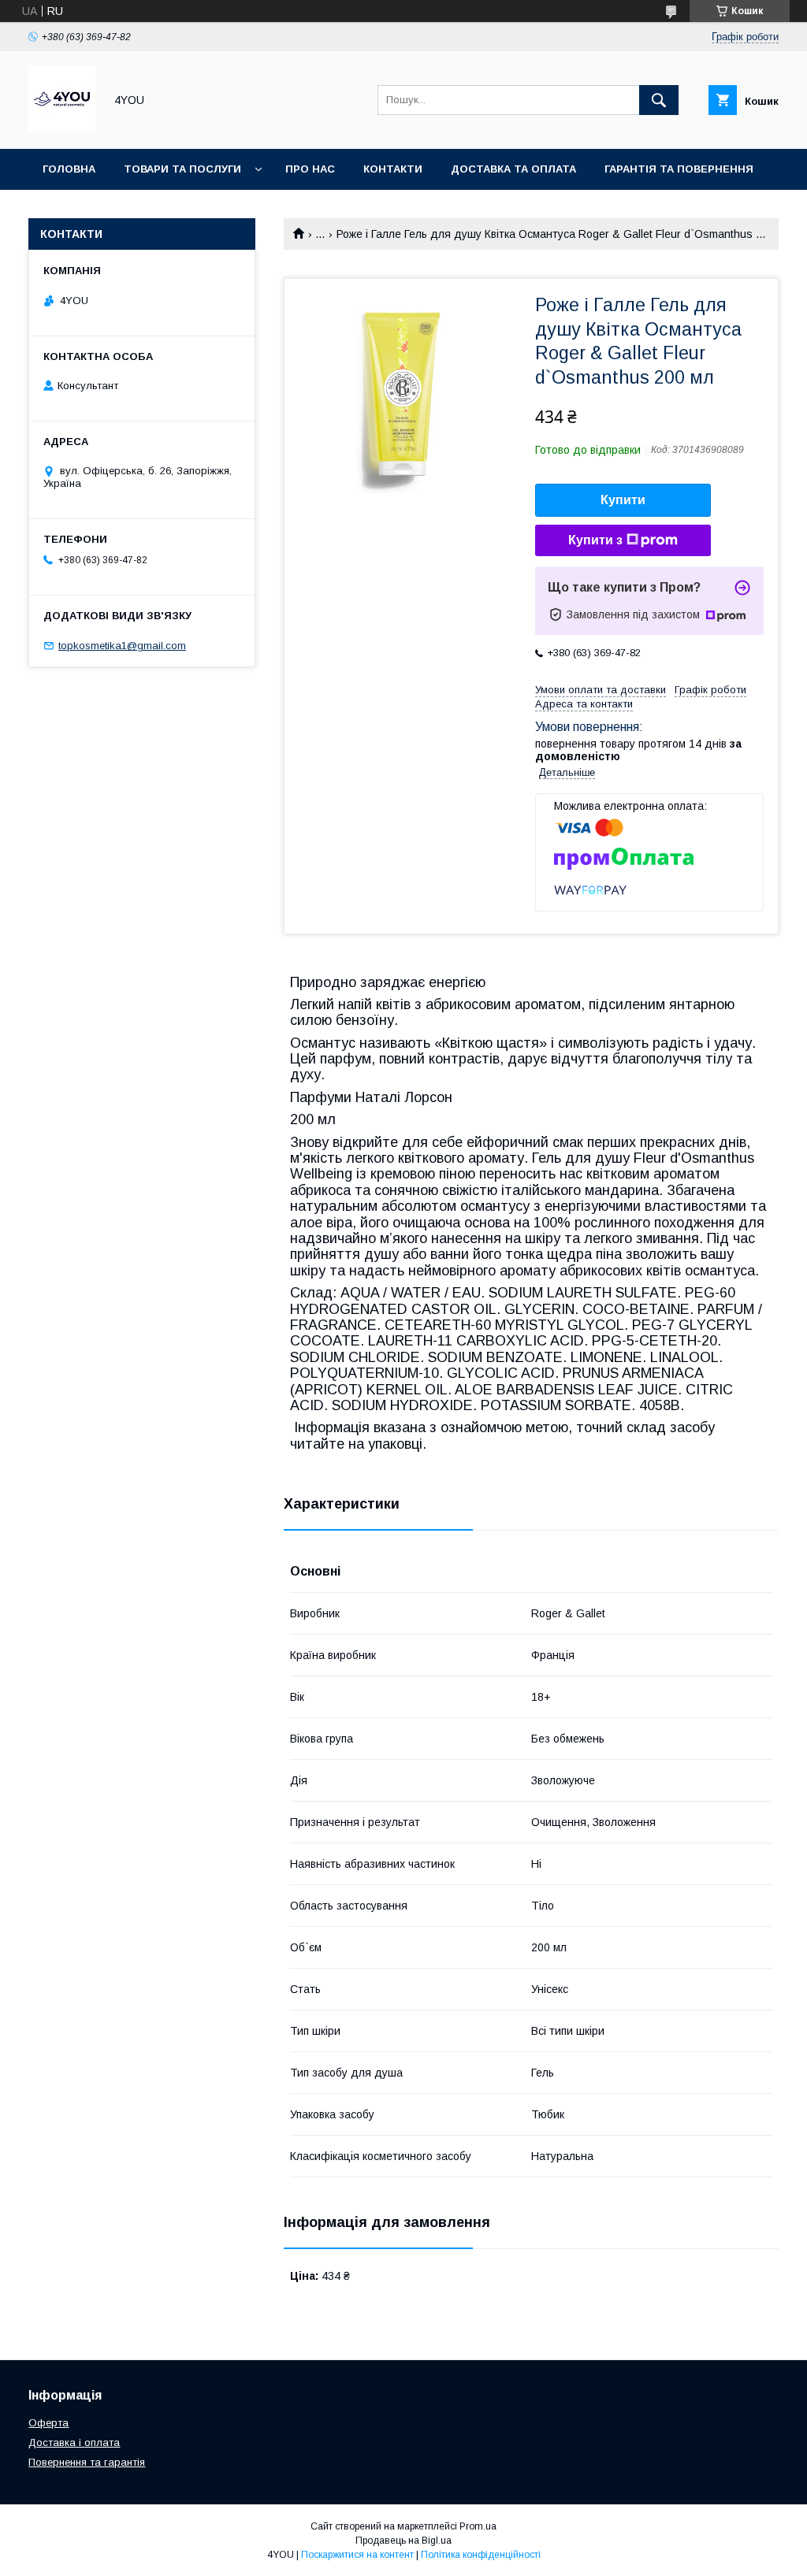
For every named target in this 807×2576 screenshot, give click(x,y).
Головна (69, 169)
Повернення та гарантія (87, 2462)
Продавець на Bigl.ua (403, 2541)
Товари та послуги (182, 169)
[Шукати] (659, 100)
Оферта (48, 2423)
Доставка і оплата (74, 2442)
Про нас (310, 169)
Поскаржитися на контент (357, 2555)
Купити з (595, 540)
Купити (623, 500)
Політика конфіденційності (481, 2555)
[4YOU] (62, 128)
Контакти (393, 169)
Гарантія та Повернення (679, 169)
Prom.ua (478, 2526)
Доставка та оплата (513, 169)
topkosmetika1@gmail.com (122, 646)
